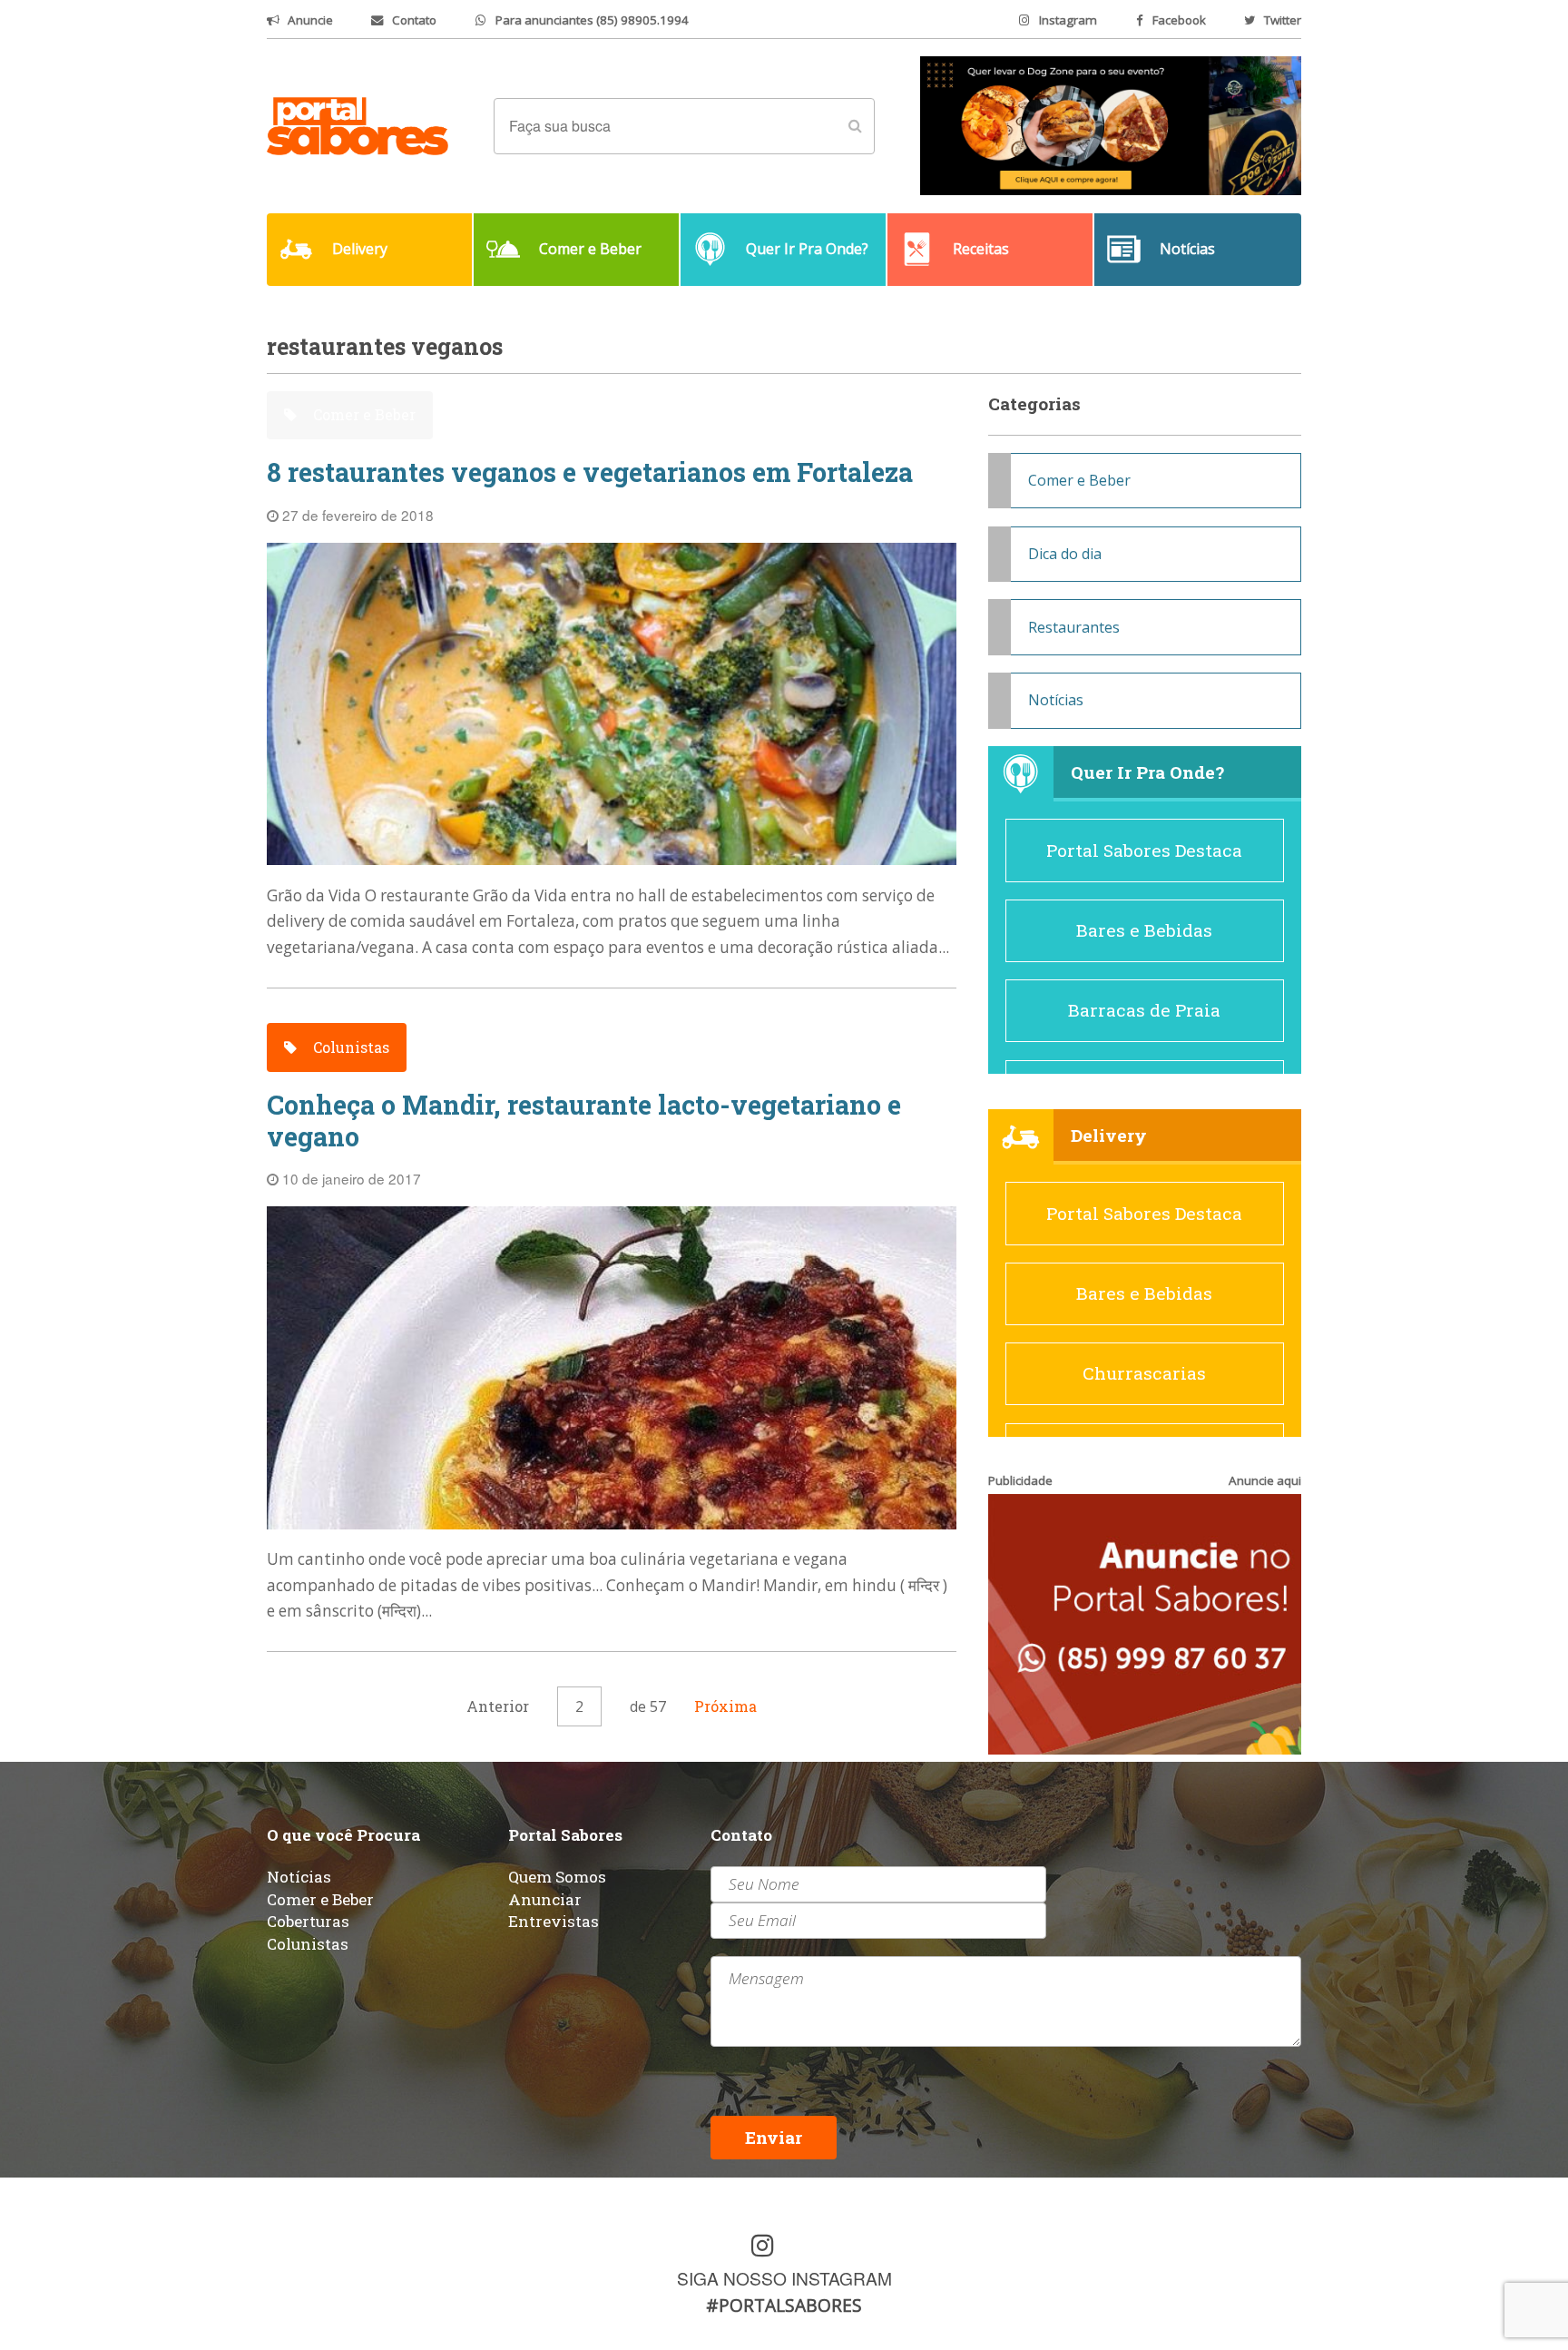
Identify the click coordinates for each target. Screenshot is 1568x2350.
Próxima (725, 1706)
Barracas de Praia (1144, 1010)
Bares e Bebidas (1144, 930)
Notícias (1056, 700)
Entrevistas (554, 1921)
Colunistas (349, 1047)
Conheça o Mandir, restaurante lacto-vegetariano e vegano (584, 1121)
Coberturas (308, 1921)
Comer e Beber (363, 414)
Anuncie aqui (1265, 1480)
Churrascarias (1144, 1373)
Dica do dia (1065, 554)
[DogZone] (1111, 124)
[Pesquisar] (855, 126)
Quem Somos (557, 1877)
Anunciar (545, 1899)
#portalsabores (784, 2305)
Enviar (774, 2137)
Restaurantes (1074, 627)
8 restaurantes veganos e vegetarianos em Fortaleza (590, 472)
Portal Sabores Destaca (1144, 850)
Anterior (498, 1706)
